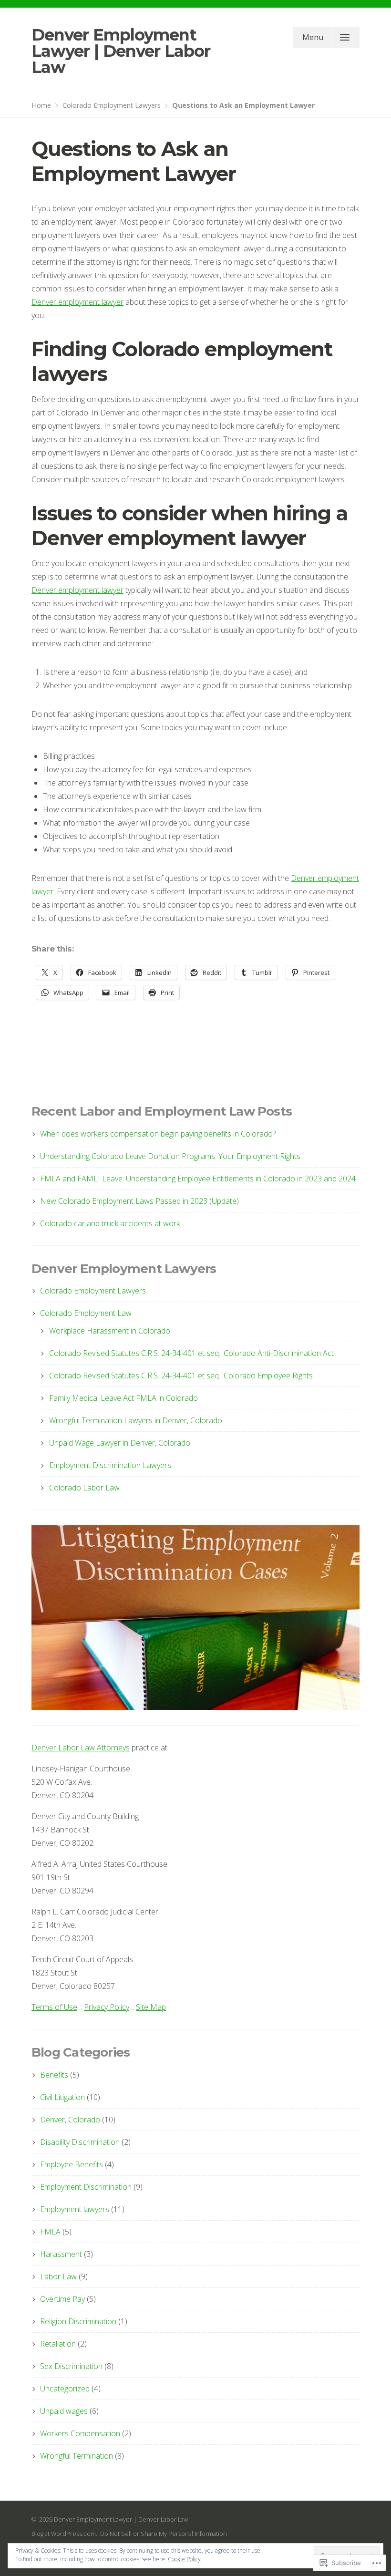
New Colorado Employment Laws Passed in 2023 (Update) (139, 1201)
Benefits (54, 2075)
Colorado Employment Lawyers (112, 105)
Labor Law (58, 2276)
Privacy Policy (107, 2007)
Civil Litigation (62, 2097)
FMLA (50, 2232)
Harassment (61, 2254)
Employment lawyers (75, 2209)
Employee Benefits (72, 2164)
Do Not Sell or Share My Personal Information (164, 2534)
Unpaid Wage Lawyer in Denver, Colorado (120, 1443)
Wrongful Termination (77, 2456)
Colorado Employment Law (86, 1313)
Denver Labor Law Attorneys (81, 1748)
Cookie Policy (184, 2559)
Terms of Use (54, 2007)
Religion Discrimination (78, 2321)
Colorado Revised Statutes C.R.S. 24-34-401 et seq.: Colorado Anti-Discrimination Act (191, 1353)
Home (41, 105)
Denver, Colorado (70, 2120)
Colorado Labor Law (84, 1488)
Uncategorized (65, 2389)
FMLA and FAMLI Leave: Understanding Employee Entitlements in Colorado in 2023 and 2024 (198, 1179)
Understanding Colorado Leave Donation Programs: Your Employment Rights (170, 1156)
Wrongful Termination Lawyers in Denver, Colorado (136, 1420)
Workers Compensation (80, 2433)
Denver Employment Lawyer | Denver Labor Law (121, 51)
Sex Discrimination (71, 2366)
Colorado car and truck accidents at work (110, 1223)
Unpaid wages (64, 2411)
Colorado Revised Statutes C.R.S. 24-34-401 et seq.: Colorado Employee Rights (181, 1376)
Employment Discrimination (86, 2187)
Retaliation (58, 2344)
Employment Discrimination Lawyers (110, 1465)
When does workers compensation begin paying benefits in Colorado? (158, 1134)
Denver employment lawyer (77, 302)
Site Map (151, 2007)
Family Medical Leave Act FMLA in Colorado (123, 1398)
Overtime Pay (62, 2299)
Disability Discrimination (80, 2142)
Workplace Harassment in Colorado (110, 1331)
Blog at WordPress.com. (64, 2534)
